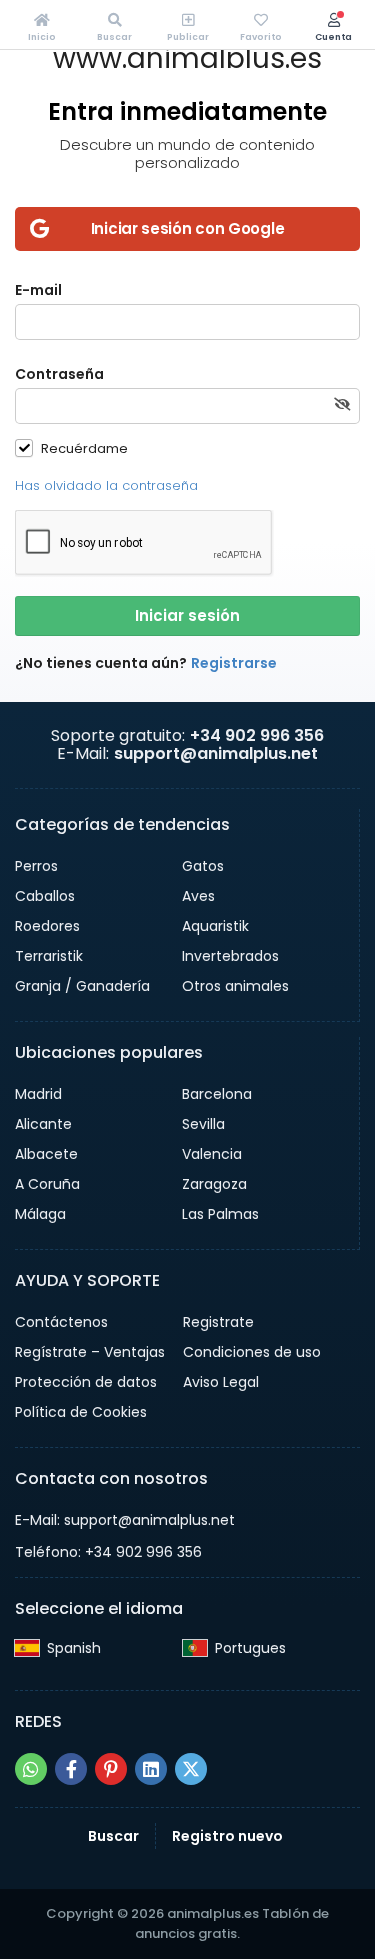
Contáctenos (61, 1322)
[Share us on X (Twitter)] (191, 1769)
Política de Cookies (81, 1412)
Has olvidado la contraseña (106, 485)
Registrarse (234, 663)
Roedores (47, 926)
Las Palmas (220, 1214)
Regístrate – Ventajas (90, 1352)
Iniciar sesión (187, 615)
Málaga (40, 1214)
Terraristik (49, 956)
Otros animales (235, 986)
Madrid (38, 1094)
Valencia (212, 1154)
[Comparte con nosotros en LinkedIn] (151, 1769)
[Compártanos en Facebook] (71, 1769)
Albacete (46, 1154)
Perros (36, 866)
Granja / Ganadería (82, 986)
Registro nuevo (227, 1836)
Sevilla (203, 1124)
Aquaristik (215, 926)
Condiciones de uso (252, 1352)
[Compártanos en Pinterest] (111, 1769)
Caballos (45, 896)
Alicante (43, 1124)
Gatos (203, 866)
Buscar (113, 1836)
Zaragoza (214, 1184)
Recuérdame (84, 448)
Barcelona (217, 1094)
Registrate (218, 1322)
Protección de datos (86, 1382)
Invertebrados (230, 956)
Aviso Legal (221, 1382)
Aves (198, 896)
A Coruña (47, 1184)
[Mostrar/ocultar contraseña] (342, 405)
